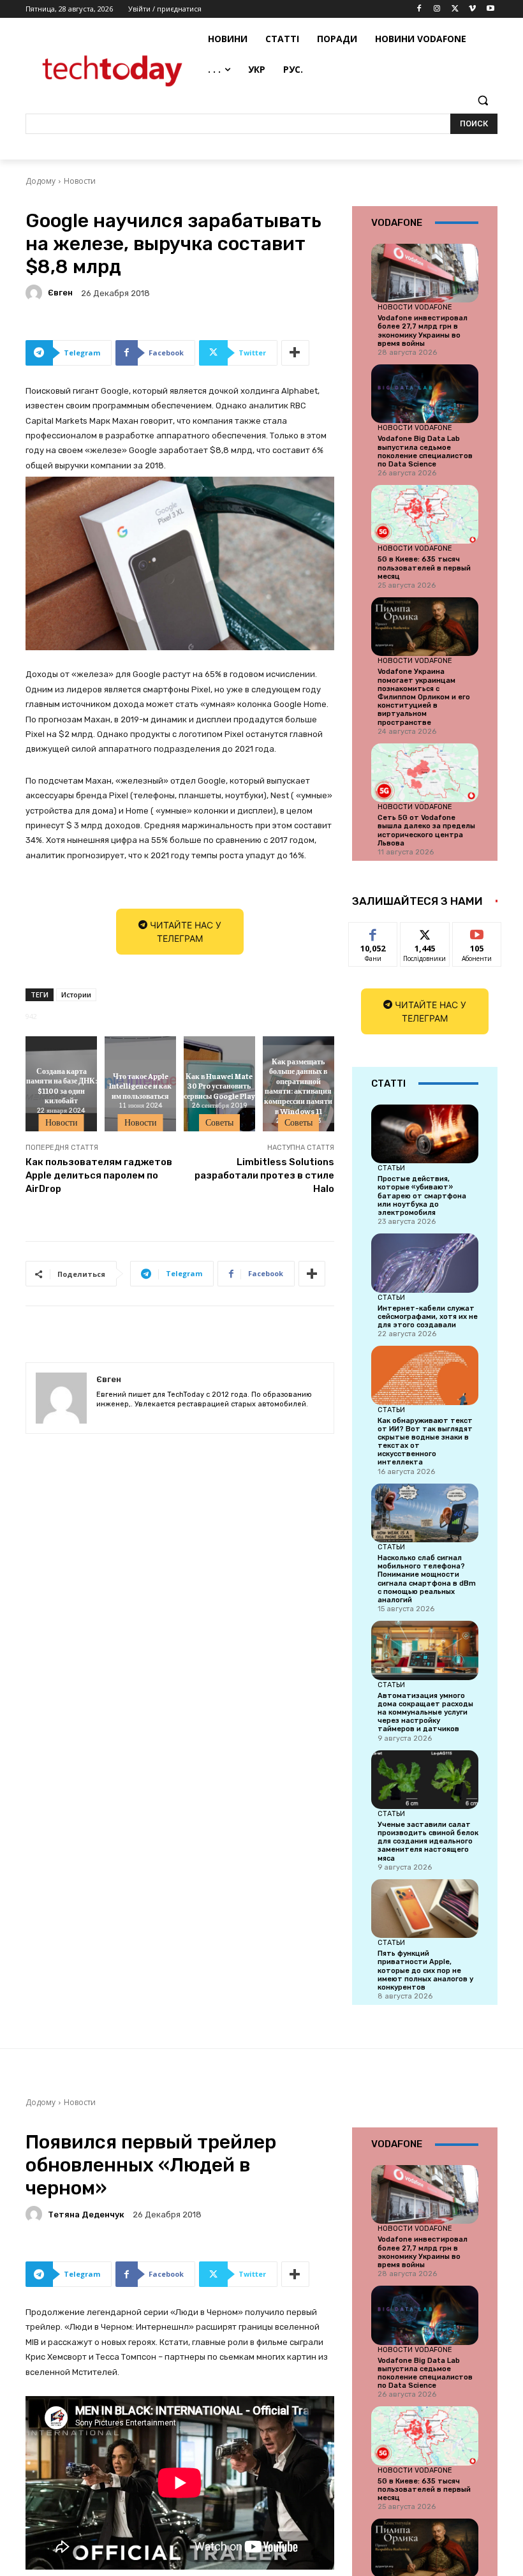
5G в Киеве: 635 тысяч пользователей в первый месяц (424, 568)
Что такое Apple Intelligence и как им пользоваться (140, 1086)
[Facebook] (419, 9)
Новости (80, 181)
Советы (219, 1122)
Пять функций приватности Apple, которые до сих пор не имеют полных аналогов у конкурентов (425, 1970)
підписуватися (485, 932)
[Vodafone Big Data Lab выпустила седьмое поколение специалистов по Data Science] (425, 394)
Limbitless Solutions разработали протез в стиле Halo (264, 1175)
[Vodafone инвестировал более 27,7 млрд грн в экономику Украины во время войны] (425, 273)
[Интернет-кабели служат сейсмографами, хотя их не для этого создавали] (425, 1263)
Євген (60, 293)
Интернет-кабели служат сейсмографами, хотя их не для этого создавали (428, 1317)
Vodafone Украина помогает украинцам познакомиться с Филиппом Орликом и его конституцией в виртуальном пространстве (424, 697)
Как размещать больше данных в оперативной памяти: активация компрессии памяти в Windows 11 (298, 1085)
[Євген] (36, 293)
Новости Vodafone (415, 307)
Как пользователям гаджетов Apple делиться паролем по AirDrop (99, 1175)
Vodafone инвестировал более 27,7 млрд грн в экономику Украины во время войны (423, 331)
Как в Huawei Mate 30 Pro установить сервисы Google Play (219, 1086)
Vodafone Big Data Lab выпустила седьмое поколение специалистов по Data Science (425, 451)
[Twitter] (455, 9)
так (373, 932)
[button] (482, 101)
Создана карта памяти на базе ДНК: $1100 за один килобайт (62, 1086)
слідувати (425, 932)
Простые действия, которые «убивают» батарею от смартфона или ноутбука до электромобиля (422, 1196)
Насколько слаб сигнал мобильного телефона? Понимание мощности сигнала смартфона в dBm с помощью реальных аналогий (427, 1579)
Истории (76, 994)
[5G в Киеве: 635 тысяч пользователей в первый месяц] (425, 514)
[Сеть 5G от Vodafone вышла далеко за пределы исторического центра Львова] (425, 773)
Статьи (391, 1168)
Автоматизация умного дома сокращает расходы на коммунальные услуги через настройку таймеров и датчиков (425, 1713)
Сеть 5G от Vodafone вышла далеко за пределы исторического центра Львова (426, 830)
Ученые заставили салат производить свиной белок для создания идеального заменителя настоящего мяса (428, 1842)
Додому (41, 181)
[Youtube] (490, 9)
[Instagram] (437, 9)
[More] (295, 353)
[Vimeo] (472, 9)
